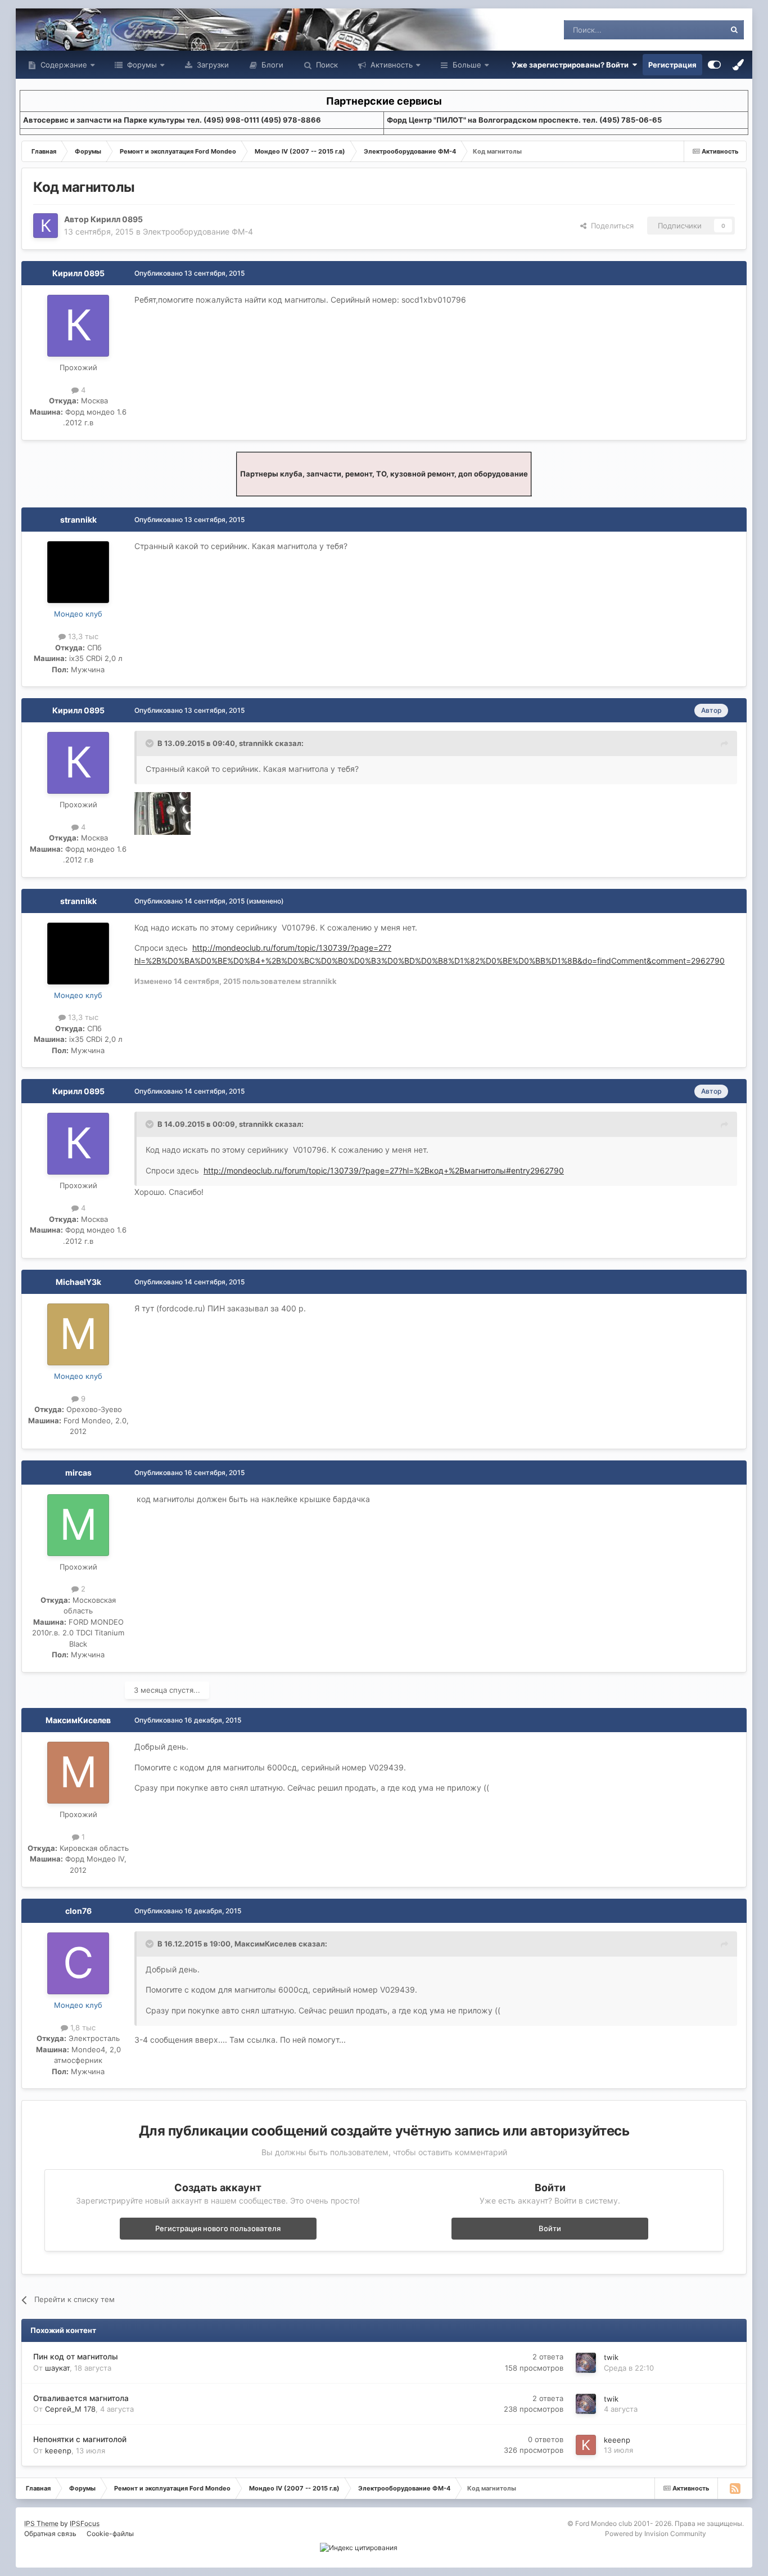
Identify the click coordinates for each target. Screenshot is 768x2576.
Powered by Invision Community (656, 2534)
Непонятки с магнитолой (80, 2439)
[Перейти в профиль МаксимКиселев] (78, 1773)
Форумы (141, 65)
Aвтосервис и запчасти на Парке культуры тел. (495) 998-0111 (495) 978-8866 (172, 120)
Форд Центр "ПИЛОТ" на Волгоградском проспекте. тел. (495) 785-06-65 (524, 120)
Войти (550, 2228)
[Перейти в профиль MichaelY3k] (78, 1334)
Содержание (63, 65)
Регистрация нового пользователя (218, 2228)
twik (611, 2357)
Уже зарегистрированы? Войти (572, 65)
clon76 (78, 1911)
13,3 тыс (82, 636)
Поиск (326, 65)
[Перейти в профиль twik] (586, 2363)
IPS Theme (41, 2523)
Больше (467, 65)
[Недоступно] (162, 813)
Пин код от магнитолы (76, 2357)
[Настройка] (714, 65)
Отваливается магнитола (81, 2398)
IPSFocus (85, 2523)
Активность (390, 65)
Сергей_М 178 (70, 2409)
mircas (78, 1473)
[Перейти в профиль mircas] (78, 1525)
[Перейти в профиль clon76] (78, 1963)
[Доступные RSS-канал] (735, 2488)
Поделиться (610, 226)
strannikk (78, 520)
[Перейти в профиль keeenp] (586, 2445)
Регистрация (672, 65)
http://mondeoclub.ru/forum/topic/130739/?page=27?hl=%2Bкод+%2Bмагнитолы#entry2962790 (384, 1170)
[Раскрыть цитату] (151, 743)
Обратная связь (50, 2534)
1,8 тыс (82, 2027)
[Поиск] (734, 30)
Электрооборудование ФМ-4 (198, 231)
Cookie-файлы (110, 2534)
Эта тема (695, 30)
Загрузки (212, 65)
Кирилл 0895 (117, 219)
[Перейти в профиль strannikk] (78, 572)
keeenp (58, 2451)
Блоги (271, 65)
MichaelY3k (78, 1282)
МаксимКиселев (78, 1720)
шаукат (57, 2368)
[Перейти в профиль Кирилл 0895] (46, 226)
